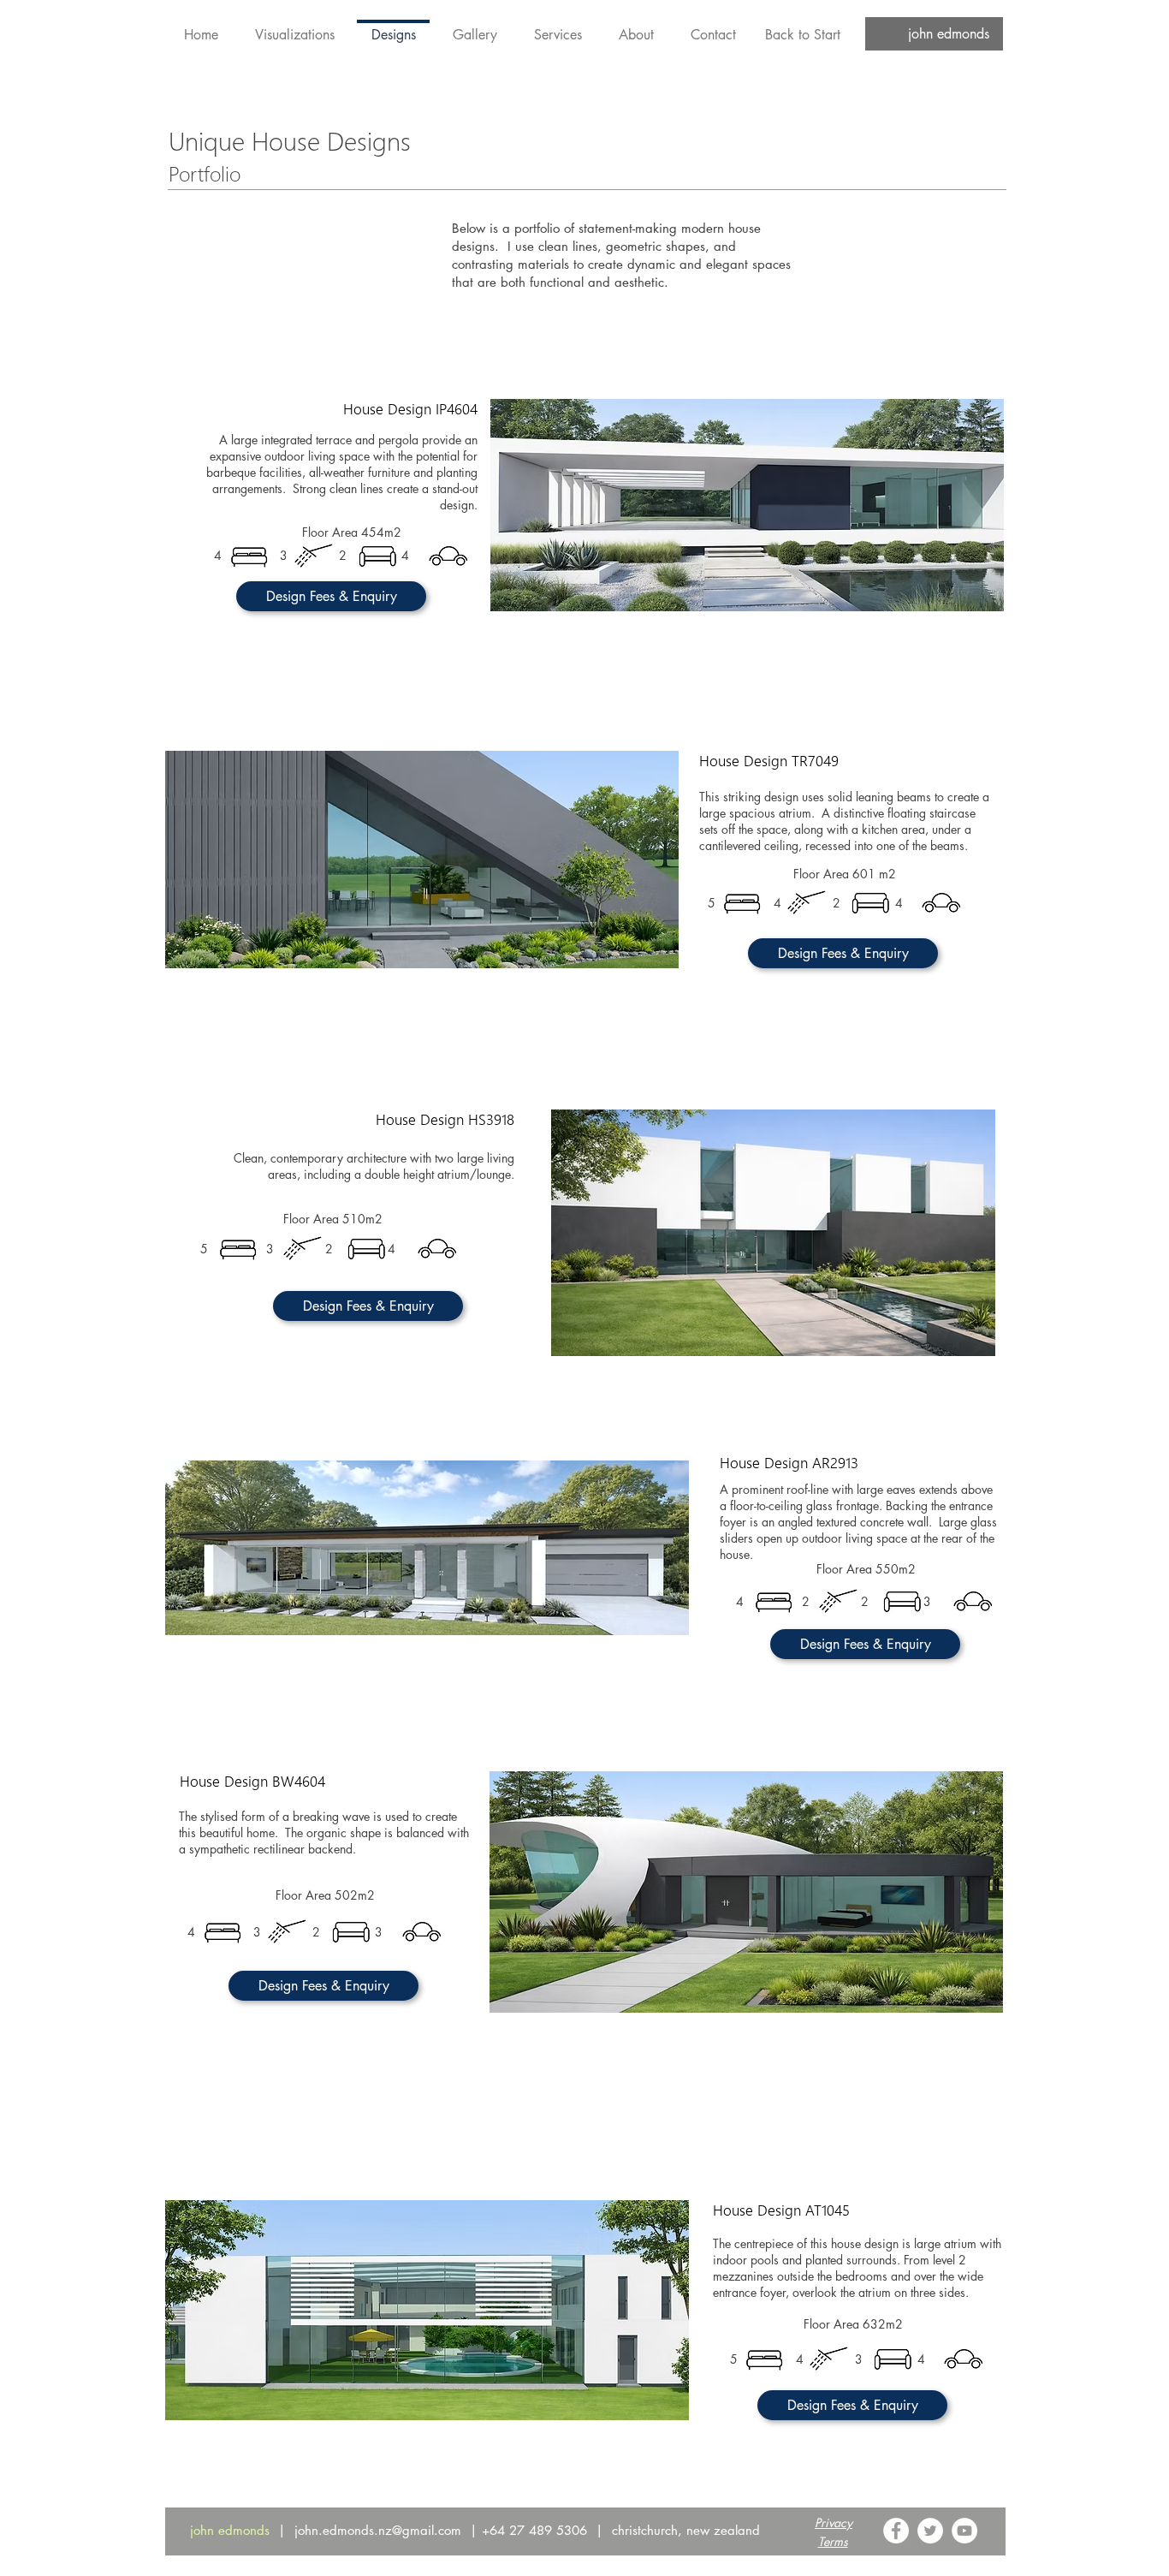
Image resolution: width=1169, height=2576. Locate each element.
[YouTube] (964, 2531)
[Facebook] (896, 2531)
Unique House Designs (290, 155)
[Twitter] (930, 2531)
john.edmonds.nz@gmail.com (378, 2530)
